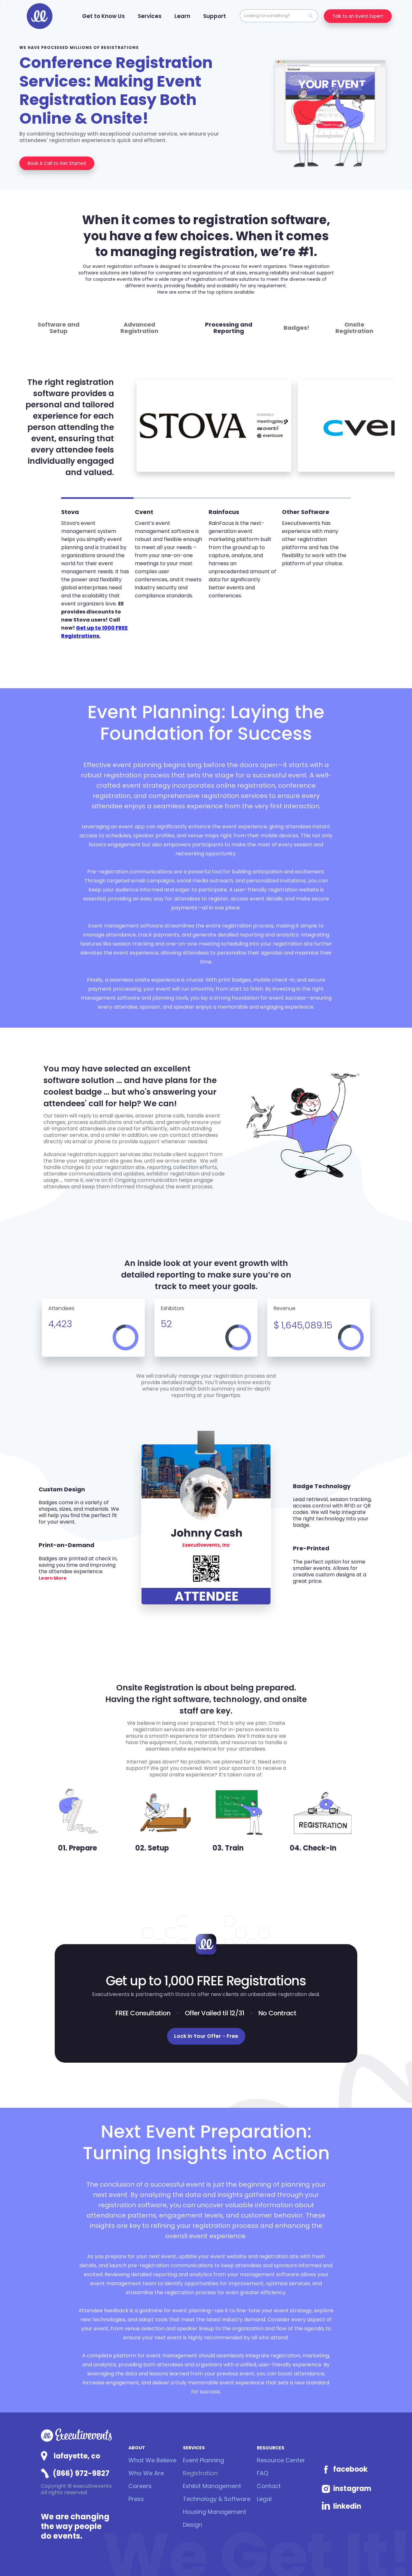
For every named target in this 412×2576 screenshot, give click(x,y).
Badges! (296, 328)
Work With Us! (384, 2543)
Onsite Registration (354, 328)
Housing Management (215, 2512)
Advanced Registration (139, 328)
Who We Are (146, 2473)
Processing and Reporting (229, 328)
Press (136, 2499)
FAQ (262, 2473)
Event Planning (203, 2460)
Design (192, 2525)
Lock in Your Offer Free (206, 2036)
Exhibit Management (212, 2486)
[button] (103, 16)
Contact (269, 2486)
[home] (40, 16)
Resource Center (281, 2460)
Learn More (53, 1578)
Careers (140, 2486)
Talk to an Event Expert (358, 16)
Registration (200, 2473)
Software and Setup (59, 328)
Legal (264, 2499)
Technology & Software (217, 2499)
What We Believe (152, 2460)
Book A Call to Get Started (57, 163)
